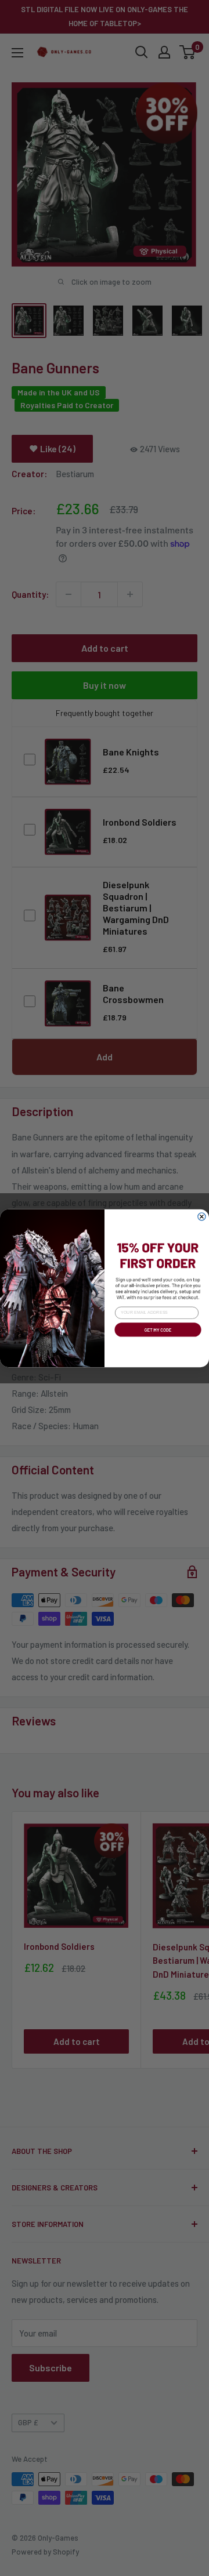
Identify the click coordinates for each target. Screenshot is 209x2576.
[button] (157, 1338)
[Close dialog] (202, 1216)
